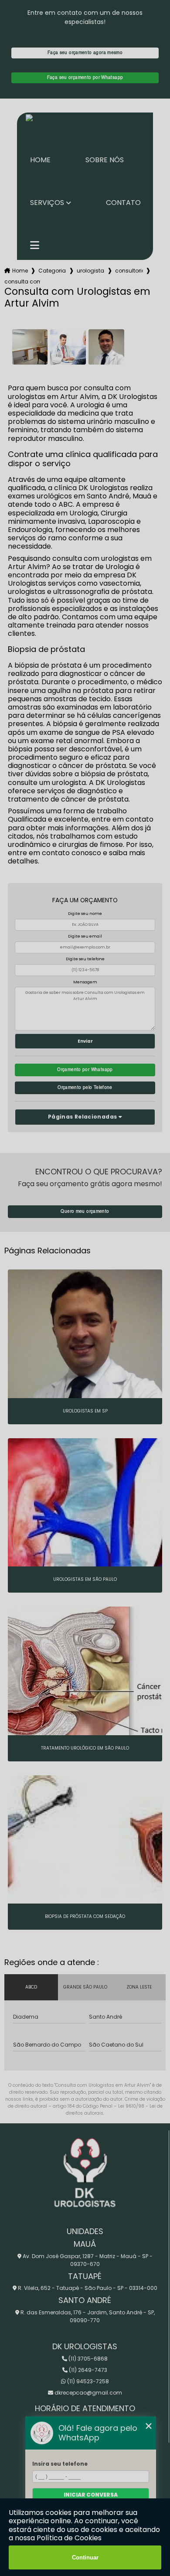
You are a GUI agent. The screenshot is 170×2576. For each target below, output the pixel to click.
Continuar (85, 2557)
